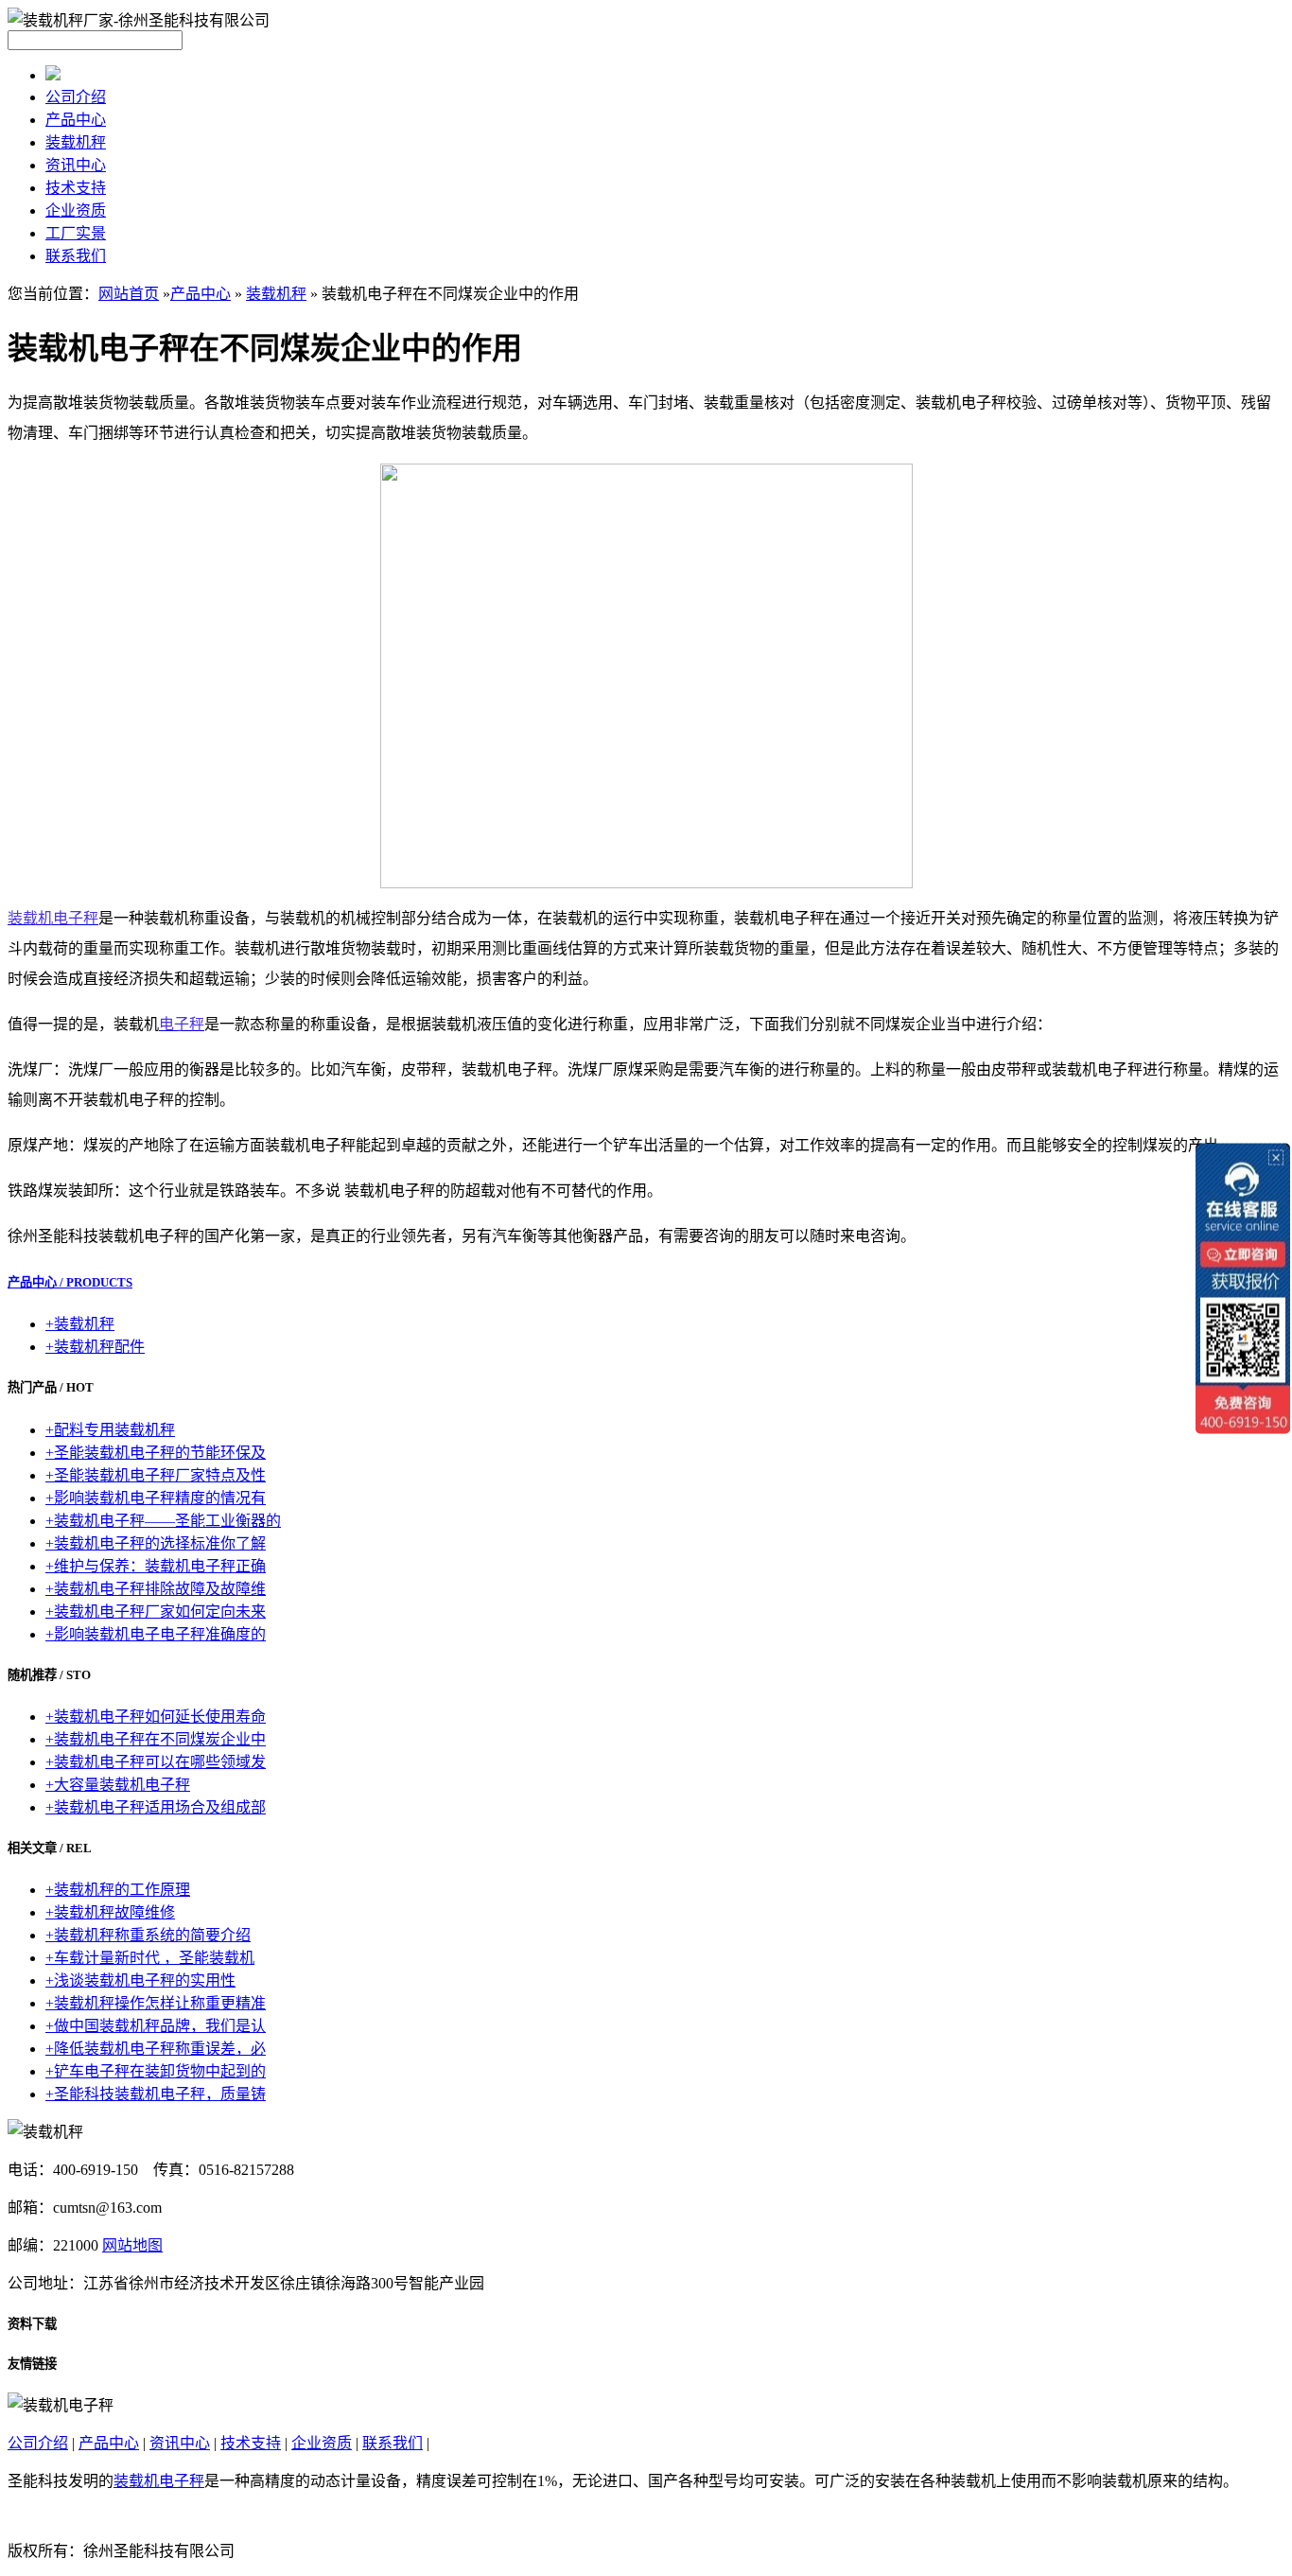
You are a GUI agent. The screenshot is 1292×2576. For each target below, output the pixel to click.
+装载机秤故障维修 (110, 1912)
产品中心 (76, 120)
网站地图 (132, 2245)
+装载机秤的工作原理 (118, 1890)
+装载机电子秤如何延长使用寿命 (156, 1717)
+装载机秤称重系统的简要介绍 (148, 1935)
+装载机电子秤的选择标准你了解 (156, 1543)
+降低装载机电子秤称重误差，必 (156, 2049)
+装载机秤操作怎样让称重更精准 (156, 2003)
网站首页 (129, 294)
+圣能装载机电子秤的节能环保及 (156, 1453)
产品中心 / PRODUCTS (70, 1282)
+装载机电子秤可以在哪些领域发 (156, 1762)
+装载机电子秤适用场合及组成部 (156, 1807)
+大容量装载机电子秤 (118, 1785)
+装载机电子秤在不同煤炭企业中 (156, 1739)
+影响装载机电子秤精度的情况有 (156, 1498)
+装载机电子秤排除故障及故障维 (156, 1589)
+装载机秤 (80, 1324)
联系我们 (76, 256)
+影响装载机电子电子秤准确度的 (156, 1634)
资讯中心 (76, 165)
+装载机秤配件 (95, 1347)
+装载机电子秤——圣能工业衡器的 (163, 1521)
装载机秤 (76, 142)
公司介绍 (76, 97)
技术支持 (76, 188)
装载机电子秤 (159, 2481)
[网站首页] (53, 75)
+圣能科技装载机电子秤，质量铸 (156, 2094)
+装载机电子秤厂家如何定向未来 (156, 1612)
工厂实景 (76, 233)
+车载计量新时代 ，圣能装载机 (150, 1958)
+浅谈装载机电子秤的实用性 (140, 1980)
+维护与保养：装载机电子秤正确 (156, 1566)
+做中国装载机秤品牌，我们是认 (156, 2026)
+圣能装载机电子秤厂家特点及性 (156, 1475)
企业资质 (76, 210)
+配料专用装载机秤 (110, 1430)
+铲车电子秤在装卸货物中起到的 (156, 2071)
